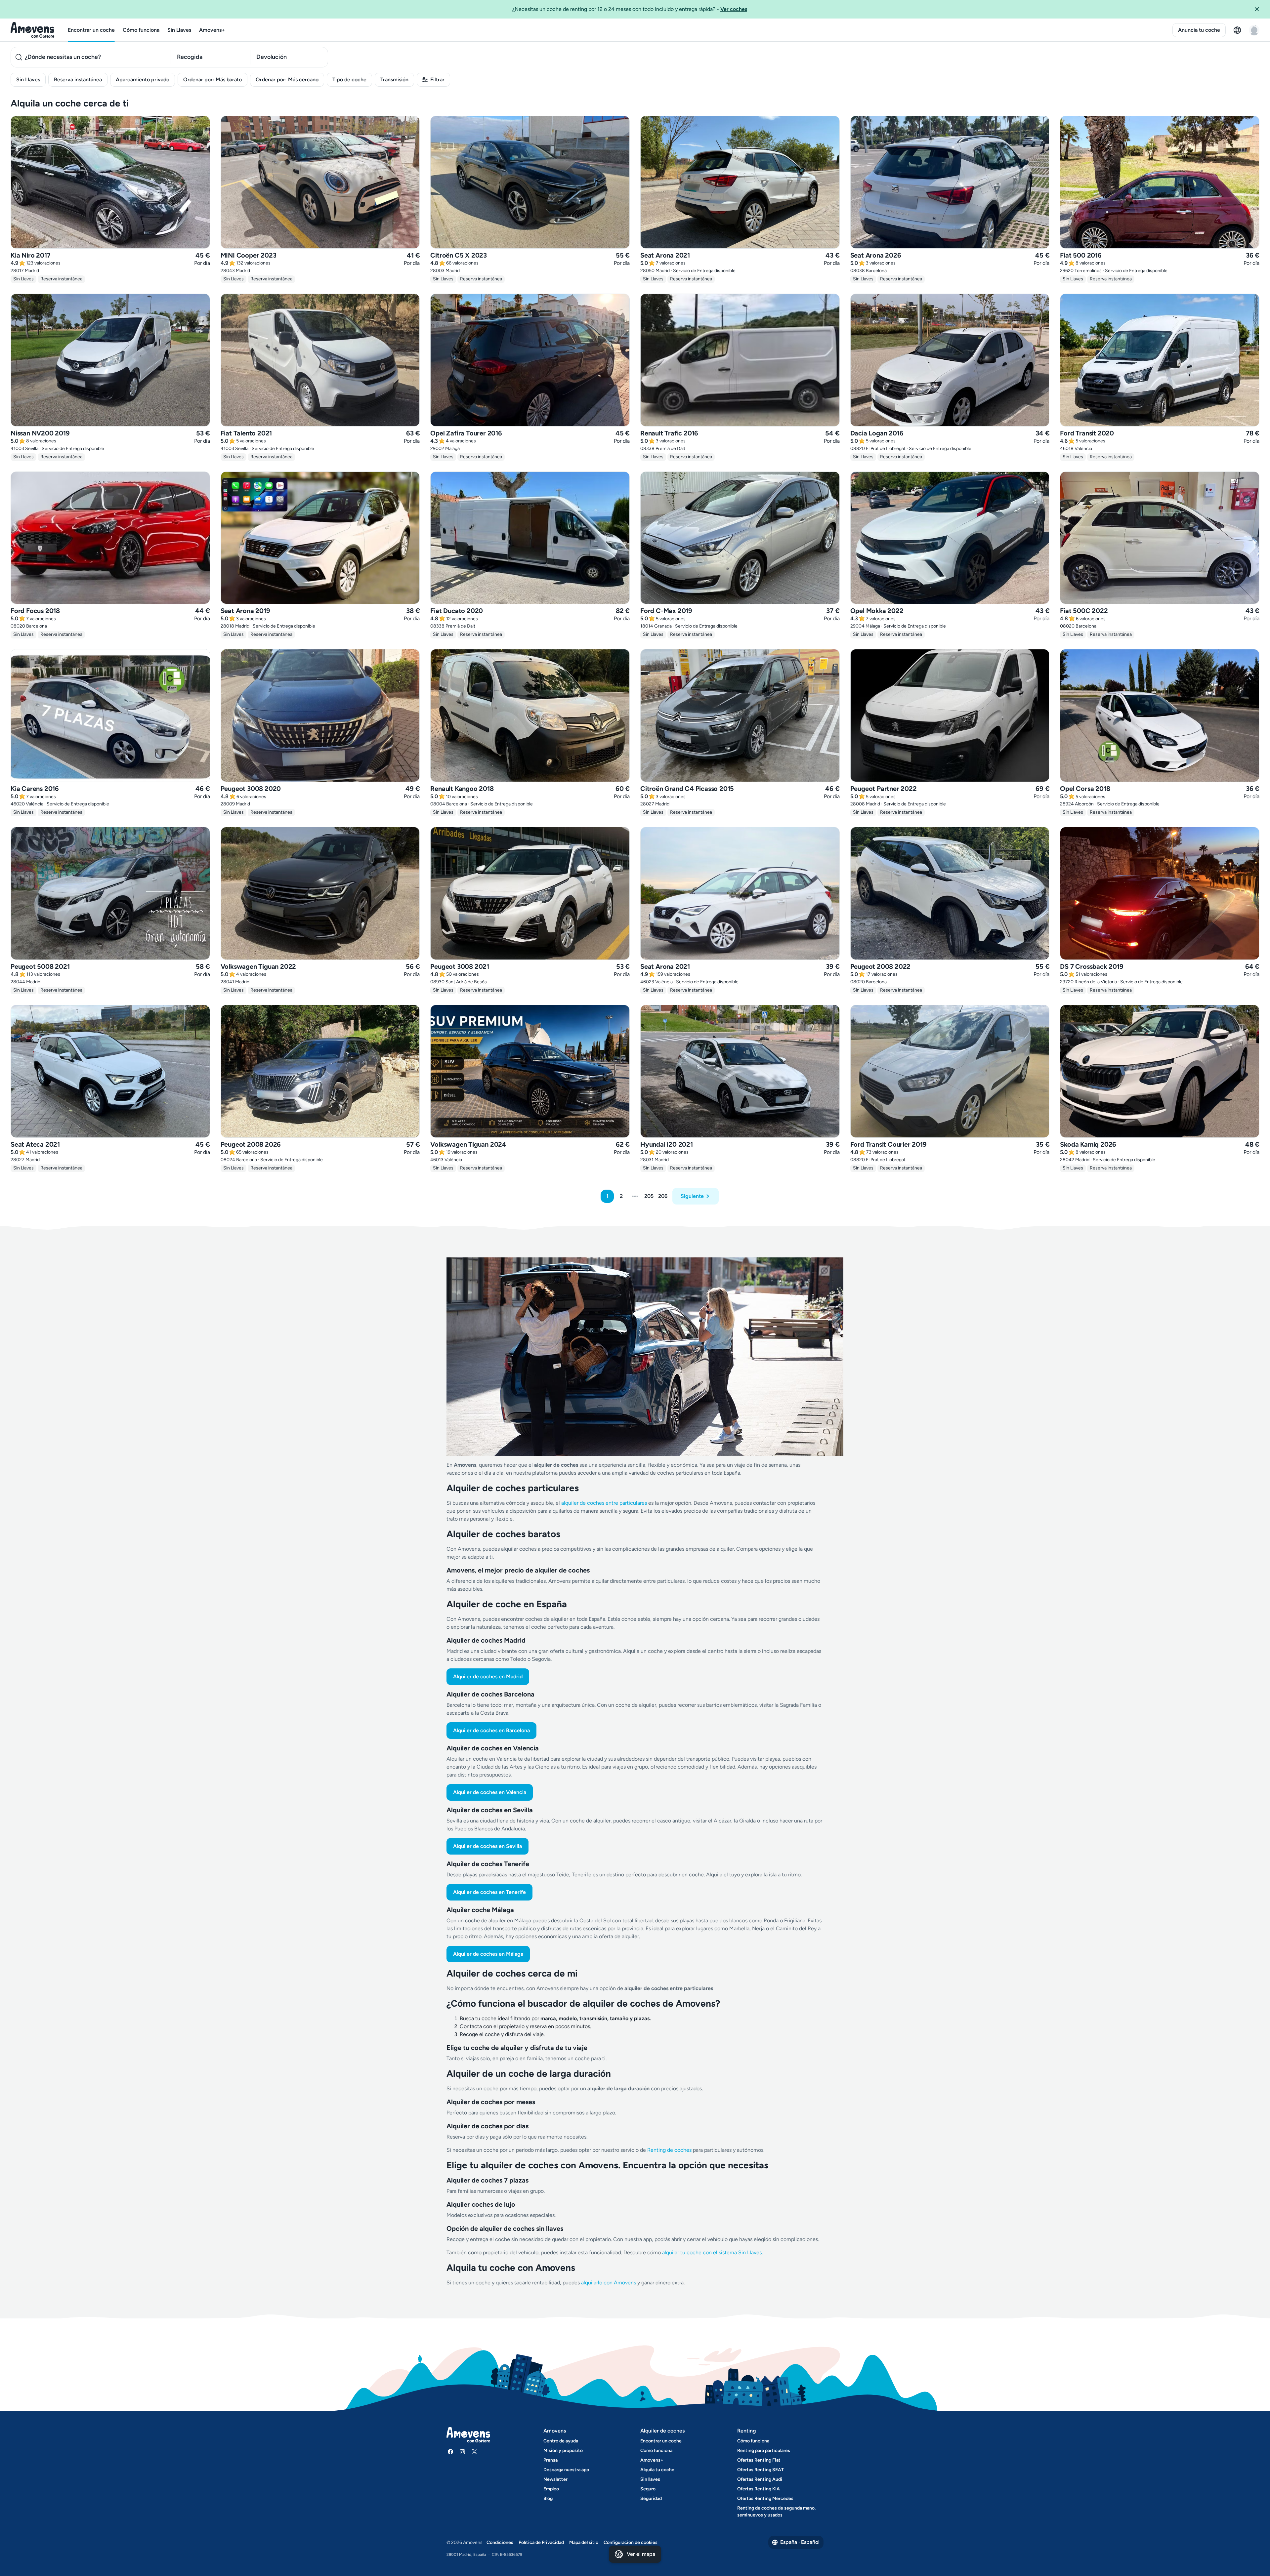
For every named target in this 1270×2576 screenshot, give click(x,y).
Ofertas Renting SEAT (761, 2470)
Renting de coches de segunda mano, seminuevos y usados (776, 2512)
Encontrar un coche (91, 30)
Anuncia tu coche (1199, 30)
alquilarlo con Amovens (609, 2283)
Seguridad (651, 2498)
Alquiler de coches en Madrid (488, 1676)
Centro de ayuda (561, 2441)
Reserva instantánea (78, 80)
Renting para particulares (764, 2451)
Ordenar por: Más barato (212, 80)
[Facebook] (450, 2452)
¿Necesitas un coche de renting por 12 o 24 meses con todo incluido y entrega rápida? (630, 9)
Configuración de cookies (631, 2542)
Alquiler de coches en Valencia (490, 1792)
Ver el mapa (641, 2554)
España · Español (800, 2542)
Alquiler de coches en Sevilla (487, 1846)
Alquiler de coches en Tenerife (489, 1892)
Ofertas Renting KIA (759, 2489)
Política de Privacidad (541, 2542)
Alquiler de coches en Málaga (488, 1954)
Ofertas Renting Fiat (759, 2460)
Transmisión (394, 80)
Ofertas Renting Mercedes (765, 2498)
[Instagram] (462, 2452)
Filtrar (437, 80)
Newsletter (555, 2479)
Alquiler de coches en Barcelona (491, 1730)
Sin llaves (650, 2479)
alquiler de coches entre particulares (605, 1503)
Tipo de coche (349, 80)
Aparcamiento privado (143, 80)
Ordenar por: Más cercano (287, 80)
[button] (1259, 9)
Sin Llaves (179, 30)
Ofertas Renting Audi (760, 2479)
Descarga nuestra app (566, 2470)
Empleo (551, 2489)
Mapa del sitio (584, 2542)
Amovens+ (212, 30)
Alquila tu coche (657, 2470)
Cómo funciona (141, 30)
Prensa (550, 2460)
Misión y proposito (563, 2451)
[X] (474, 2452)
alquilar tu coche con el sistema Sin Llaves (712, 2252)
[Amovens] (33, 30)
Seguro (648, 2489)
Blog (548, 2498)
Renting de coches (670, 2150)
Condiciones (500, 2542)
